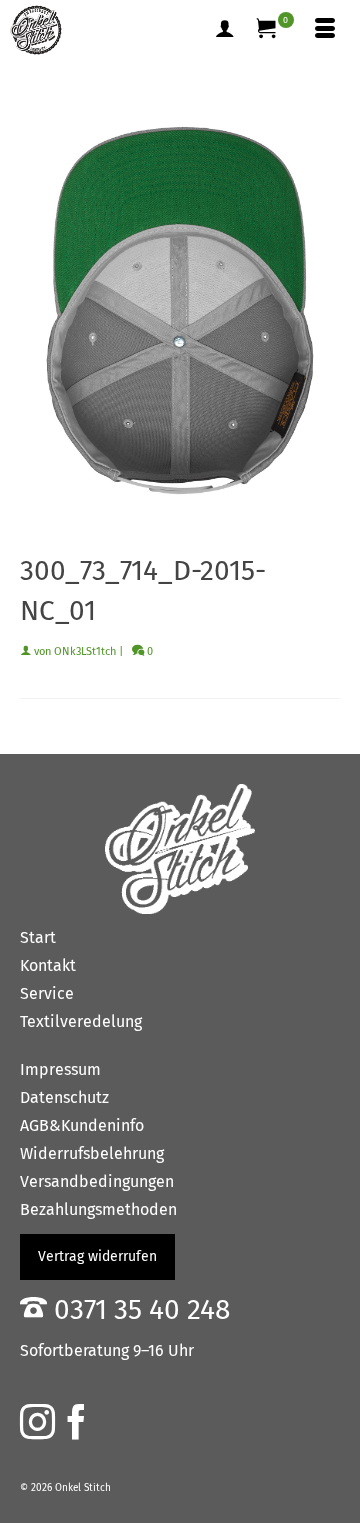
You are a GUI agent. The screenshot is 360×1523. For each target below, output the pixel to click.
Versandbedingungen (97, 1181)
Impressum (60, 1069)
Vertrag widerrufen (97, 1256)
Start (38, 937)
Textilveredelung (81, 1021)
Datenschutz (64, 1097)
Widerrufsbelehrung (92, 1153)
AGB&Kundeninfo (82, 1125)
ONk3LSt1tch (85, 651)
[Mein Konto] (225, 30)
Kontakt (48, 965)
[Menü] (325, 30)
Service (47, 993)
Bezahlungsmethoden (98, 1209)
